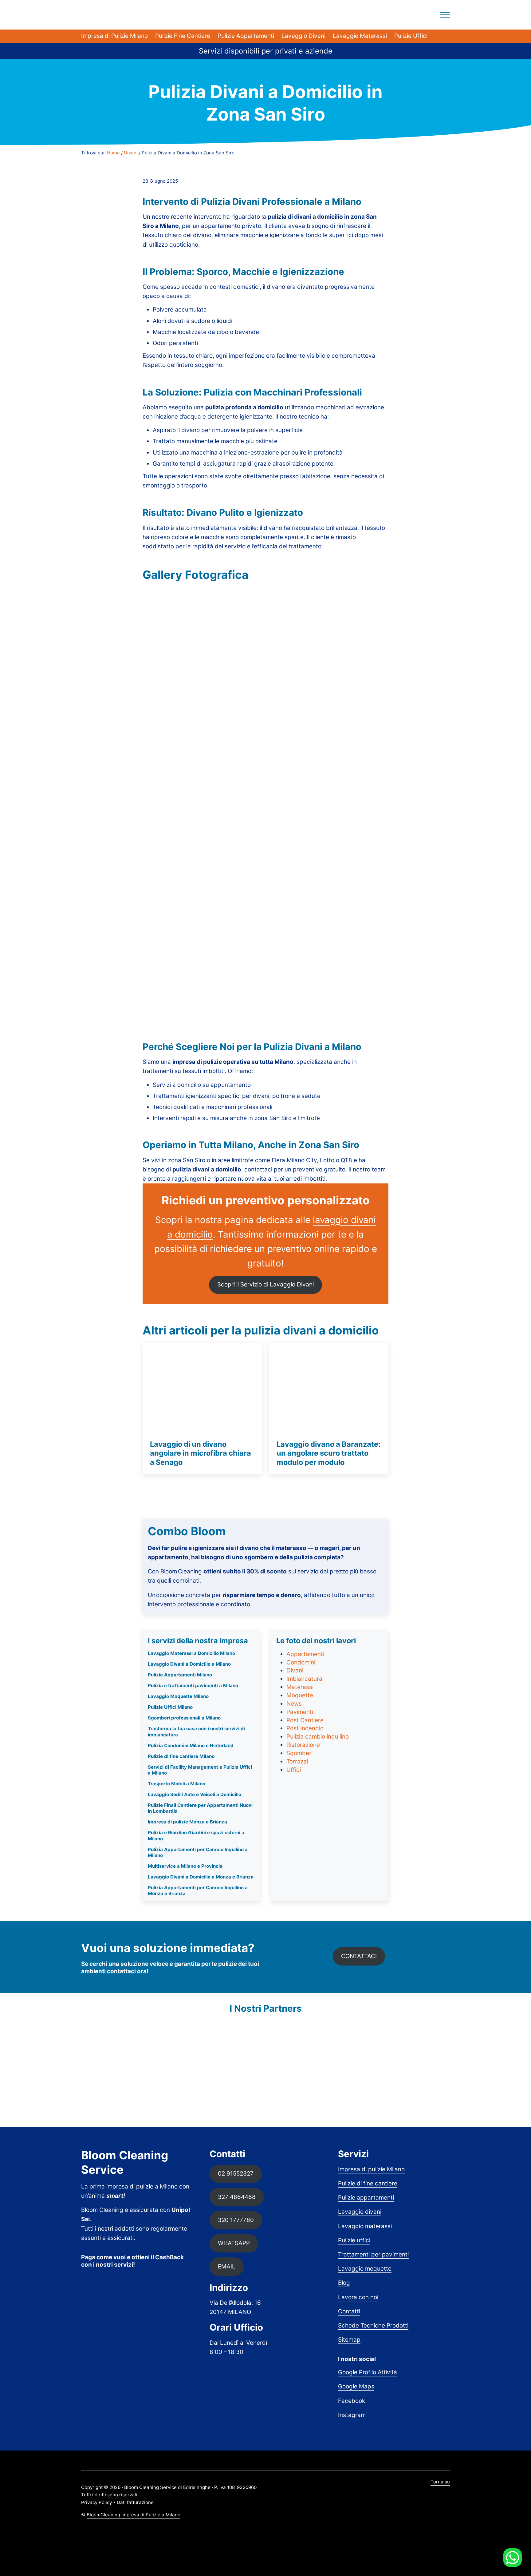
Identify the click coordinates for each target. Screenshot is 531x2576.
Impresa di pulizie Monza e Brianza (187, 1822)
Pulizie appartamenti (366, 2198)
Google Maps (356, 2386)
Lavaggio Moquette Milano (178, 1696)
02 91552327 (236, 2174)
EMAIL (227, 2266)
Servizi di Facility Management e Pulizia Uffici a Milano (200, 1770)
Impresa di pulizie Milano (371, 2169)
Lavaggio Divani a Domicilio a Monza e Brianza (201, 1877)
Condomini (301, 1662)
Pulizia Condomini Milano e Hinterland (191, 1745)
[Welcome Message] (513, 2558)
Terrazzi (297, 1761)
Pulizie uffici (354, 2240)
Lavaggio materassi (365, 2226)
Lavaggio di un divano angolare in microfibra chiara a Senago (201, 1453)
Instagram (352, 2415)
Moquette (300, 1695)
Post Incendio (305, 1728)
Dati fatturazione (135, 2502)
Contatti (349, 2311)
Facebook (352, 2401)
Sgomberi (299, 1753)
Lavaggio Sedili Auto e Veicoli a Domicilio (195, 1794)
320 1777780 (236, 2220)
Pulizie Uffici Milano (170, 1707)
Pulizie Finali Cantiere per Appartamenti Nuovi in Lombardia (200, 1808)
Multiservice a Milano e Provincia (185, 1866)
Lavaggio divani (360, 2212)
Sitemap (349, 2340)
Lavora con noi (358, 2297)
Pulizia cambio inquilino (318, 1737)
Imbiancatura (304, 1679)
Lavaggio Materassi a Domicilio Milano (191, 1653)
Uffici (294, 1770)
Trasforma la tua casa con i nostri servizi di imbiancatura (196, 1731)
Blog (344, 2283)
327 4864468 (237, 2197)
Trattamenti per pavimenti (373, 2254)
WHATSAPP (234, 2243)
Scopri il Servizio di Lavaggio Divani (265, 1284)
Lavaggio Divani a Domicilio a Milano (189, 1664)
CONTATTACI (359, 1956)
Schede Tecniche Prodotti (373, 2326)
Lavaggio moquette (365, 2269)
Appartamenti (305, 1654)
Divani (295, 1670)
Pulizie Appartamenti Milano (180, 1675)
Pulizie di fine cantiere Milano (181, 1756)
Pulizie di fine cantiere (368, 2183)
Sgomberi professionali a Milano (184, 1718)
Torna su (440, 2482)
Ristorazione (303, 1745)
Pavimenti (300, 1712)
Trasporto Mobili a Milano (177, 1784)
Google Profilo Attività (368, 2372)
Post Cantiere (305, 1720)
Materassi (300, 1687)
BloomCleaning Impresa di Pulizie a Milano (134, 2515)
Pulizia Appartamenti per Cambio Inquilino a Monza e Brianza (198, 1890)
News (294, 1704)
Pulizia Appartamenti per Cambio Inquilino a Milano (198, 1852)
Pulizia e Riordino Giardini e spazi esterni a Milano (196, 1835)
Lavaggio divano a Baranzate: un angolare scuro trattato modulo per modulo (328, 1453)
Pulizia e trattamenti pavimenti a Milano (193, 1686)
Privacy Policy (96, 2502)
